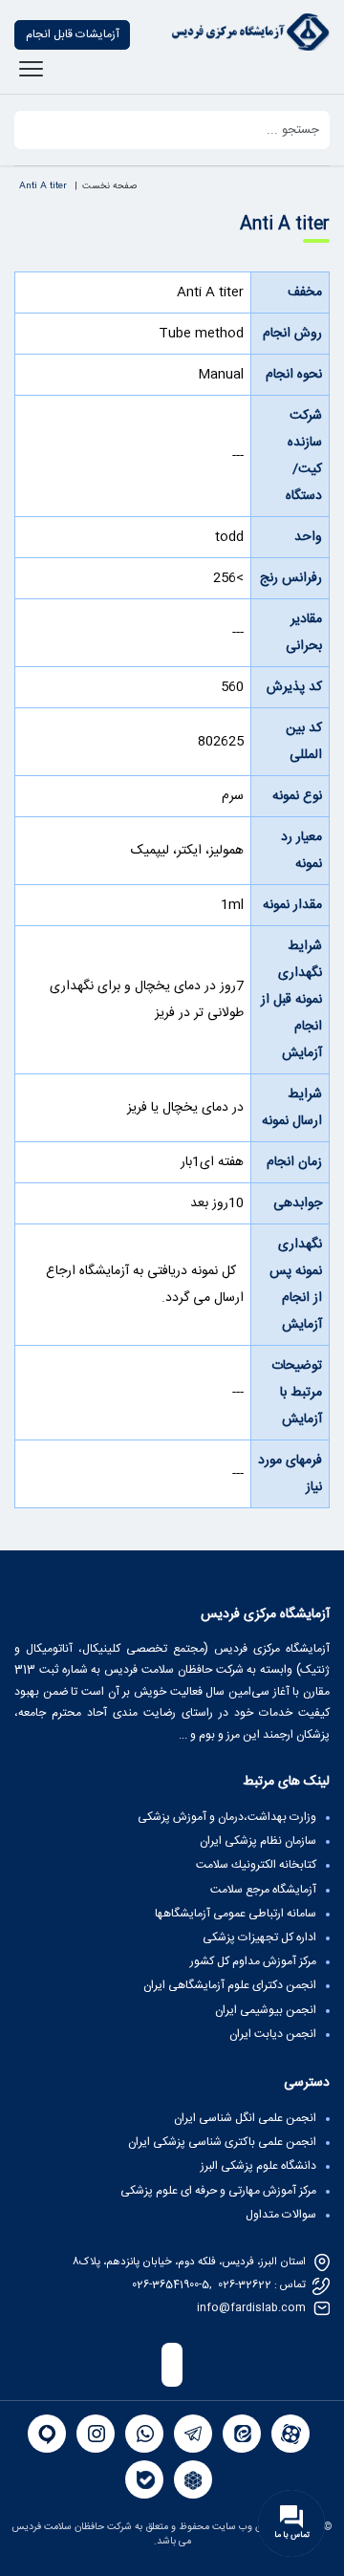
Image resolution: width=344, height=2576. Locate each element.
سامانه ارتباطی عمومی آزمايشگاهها (236, 1914)
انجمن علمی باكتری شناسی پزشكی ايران (222, 2142)
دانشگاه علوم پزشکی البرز (258, 2166)
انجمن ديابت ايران (273, 2034)
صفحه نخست (109, 186)
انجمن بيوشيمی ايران (266, 2010)
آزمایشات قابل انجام (73, 34)
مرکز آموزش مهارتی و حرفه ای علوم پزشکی (218, 2191)
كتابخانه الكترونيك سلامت (256, 1865)
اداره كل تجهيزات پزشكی (259, 1937)
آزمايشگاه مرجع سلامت (263, 1890)
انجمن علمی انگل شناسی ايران (245, 2118)
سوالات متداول (281, 2215)
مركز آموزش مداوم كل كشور (253, 1961)
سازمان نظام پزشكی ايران (258, 1841)
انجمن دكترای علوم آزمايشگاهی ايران (230, 1985)
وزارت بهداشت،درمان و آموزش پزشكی (227, 1817)
